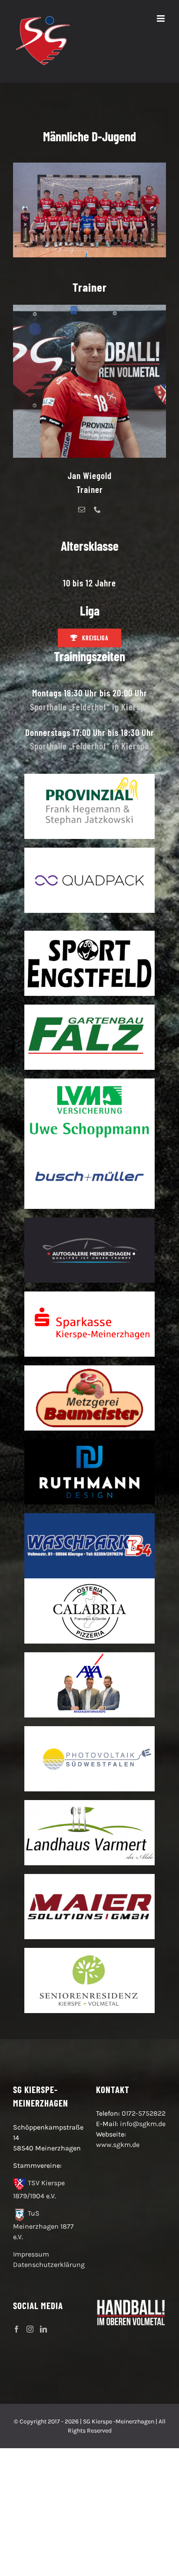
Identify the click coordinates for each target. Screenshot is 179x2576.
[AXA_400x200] (89, 1656)
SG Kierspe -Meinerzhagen (119, 2421)
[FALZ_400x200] (89, 1008)
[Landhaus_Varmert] (89, 1803)
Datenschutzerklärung (49, 2265)
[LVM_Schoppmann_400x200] (89, 1082)
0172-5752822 (144, 2113)
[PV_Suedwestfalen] (89, 1729)
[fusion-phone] (97, 509)
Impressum (31, 2254)
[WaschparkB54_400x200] (89, 1516)
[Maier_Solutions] (89, 1877)
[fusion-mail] (82, 509)
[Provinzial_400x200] (89, 777)
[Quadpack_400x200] (89, 851)
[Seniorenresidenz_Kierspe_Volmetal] (89, 1951)
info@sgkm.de (143, 2124)
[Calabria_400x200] (89, 1582)
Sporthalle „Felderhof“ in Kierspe (89, 707)
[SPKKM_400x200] (89, 1295)
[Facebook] (17, 2329)
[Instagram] (30, 2329)
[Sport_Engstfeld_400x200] (89, 934)
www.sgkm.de (118, 2145)
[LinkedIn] (43, 2329)
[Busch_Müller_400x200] (89, 1147)
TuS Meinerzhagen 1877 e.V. (43, 2225)
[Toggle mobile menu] (161, 18)
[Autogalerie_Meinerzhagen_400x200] (89, 1221)
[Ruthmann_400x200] (89, 1443)
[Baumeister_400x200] (89, 1369)
